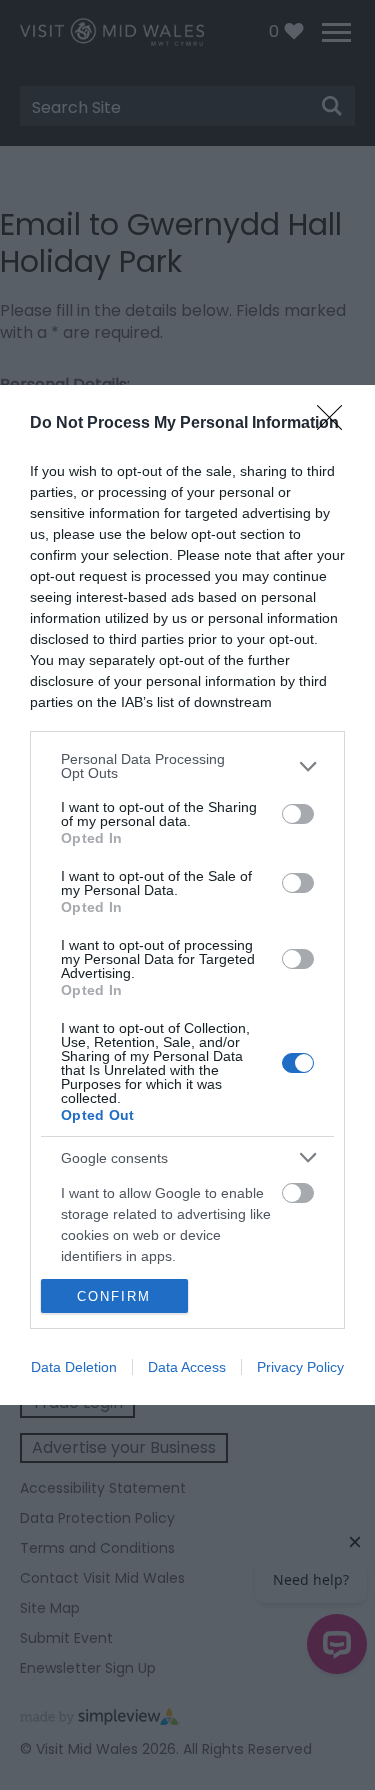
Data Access (187, 1367)
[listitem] (187, 766)
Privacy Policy (300, 1367)
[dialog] (187, 895)
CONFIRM (114, 1296)
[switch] (298, 814)
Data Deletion (74, 1367)
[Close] (336, 424)
